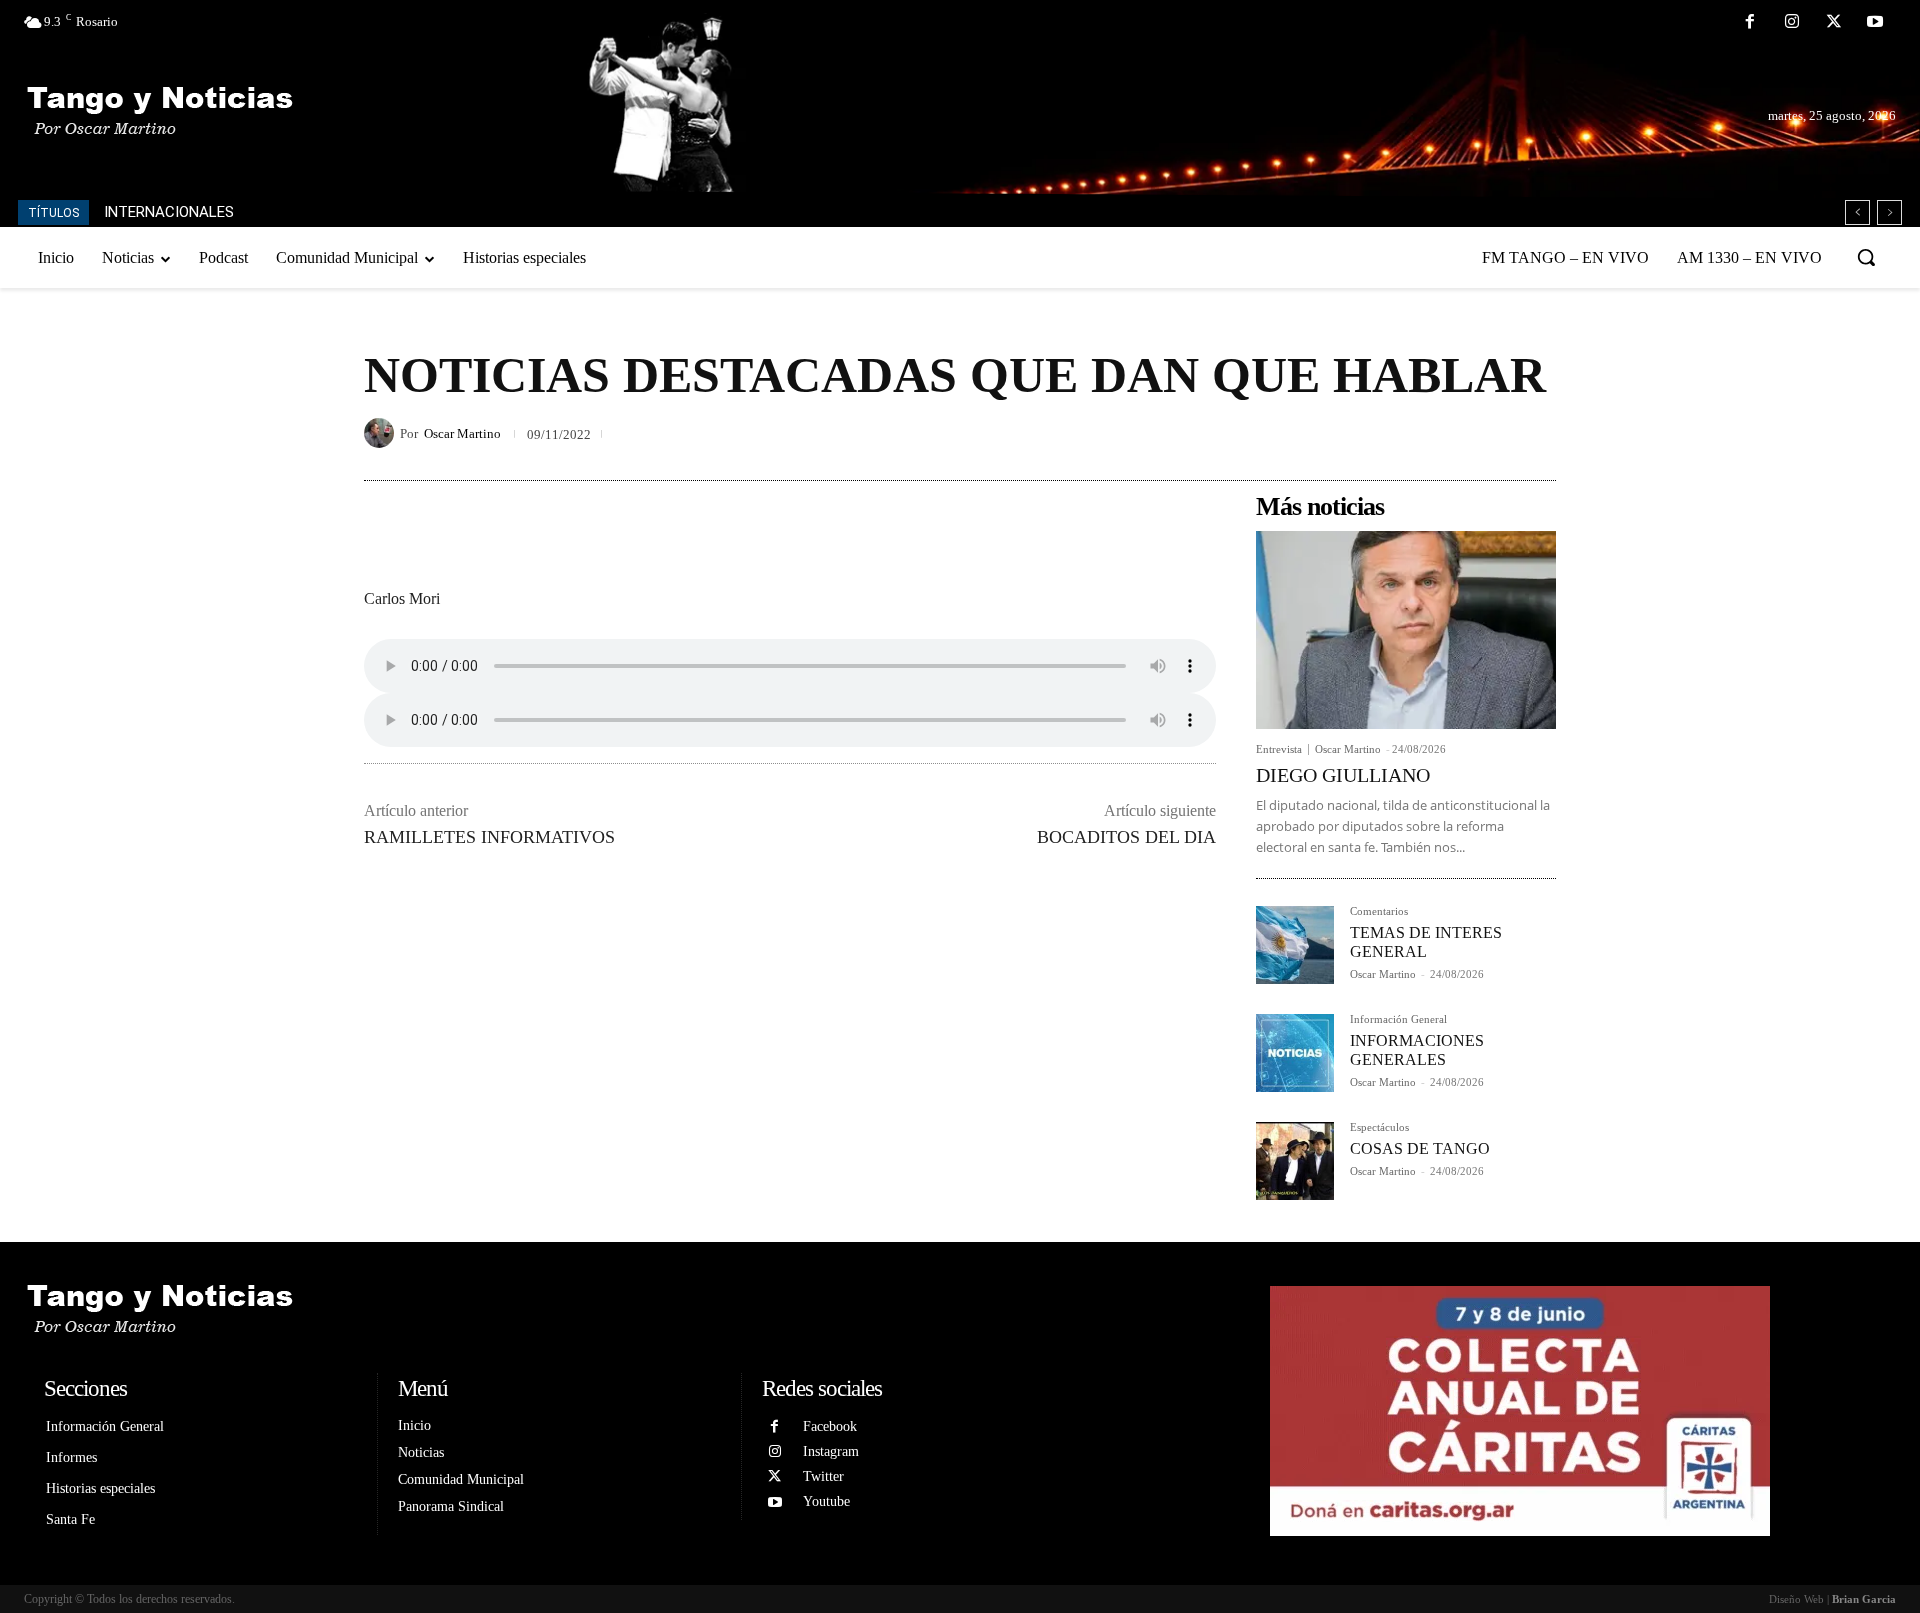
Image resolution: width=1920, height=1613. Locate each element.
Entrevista (1279, 749)
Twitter (823, 1476)
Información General (1398, 1019)
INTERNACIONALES (169, 212)
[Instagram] (1792, 23)
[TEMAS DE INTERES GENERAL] (1295, 945)
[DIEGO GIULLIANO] (1406, 630)
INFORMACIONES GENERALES (1417, 1050)
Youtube (826, 1501)
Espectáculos (1379, 1127)
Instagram (831, 1451)
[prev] (1857, 212)
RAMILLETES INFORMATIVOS (489, 837)
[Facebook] (1751, 23)
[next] (1889, 212)
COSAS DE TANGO (1420, 1148)
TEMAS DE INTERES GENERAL (1426, 942)
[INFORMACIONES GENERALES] (1295, 1053)
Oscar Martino (462, 433)
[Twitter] (1834, 23)
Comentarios (1379, 911)
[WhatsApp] (1536, 433)
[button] (1866, 257)
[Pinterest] (1490, 433)
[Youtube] (1875, 23)
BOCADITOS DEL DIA (1126, 837)
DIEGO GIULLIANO (1343, 775)
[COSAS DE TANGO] (1295, 1161)
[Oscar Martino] (382, 433)
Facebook (830, 1426)
